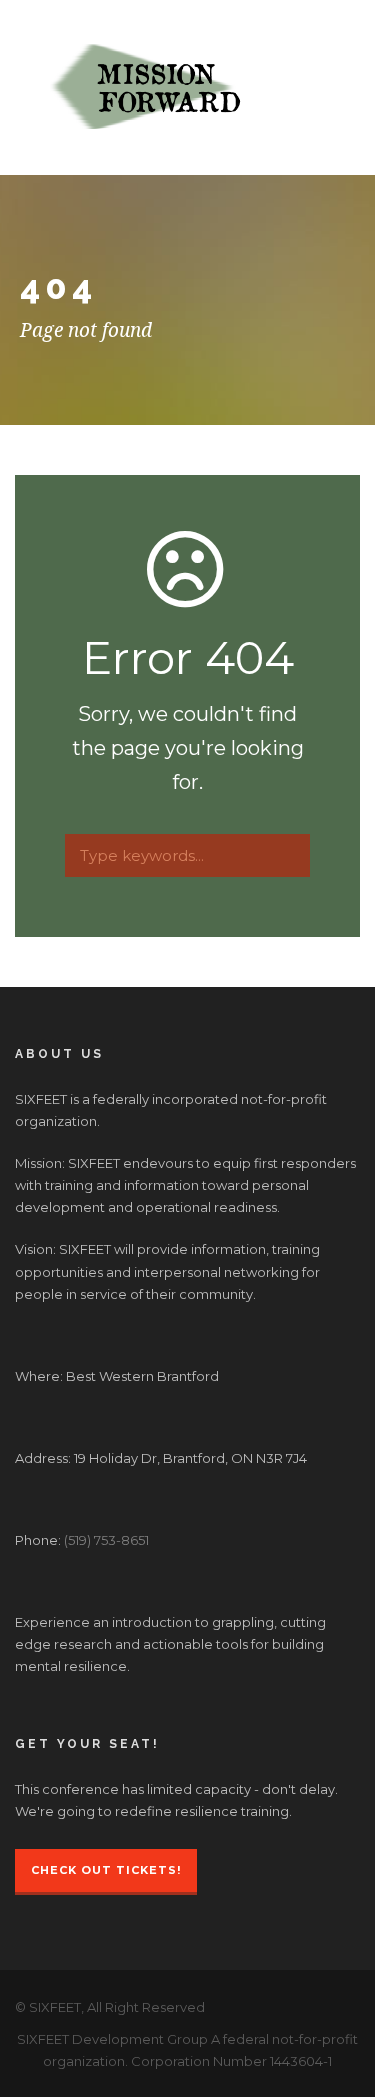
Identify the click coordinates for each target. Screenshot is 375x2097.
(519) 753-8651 (106, 1540)
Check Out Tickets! (106, 1870)
